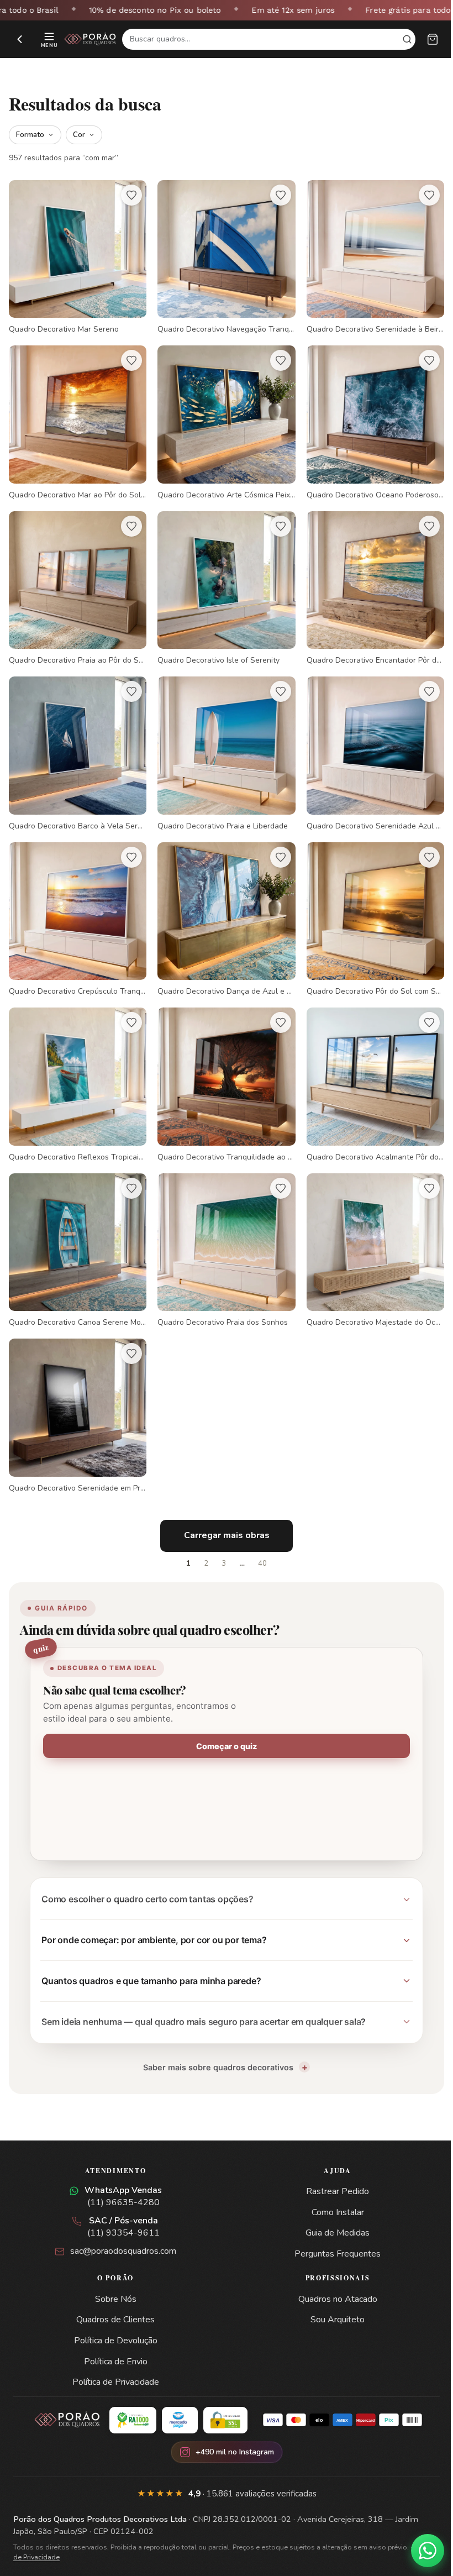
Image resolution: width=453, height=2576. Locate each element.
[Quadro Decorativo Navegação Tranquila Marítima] (222, 256)
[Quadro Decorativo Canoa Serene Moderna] (76, 1233)
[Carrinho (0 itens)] (433, 39)
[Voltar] (20, 39)
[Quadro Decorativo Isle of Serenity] (222, 582)
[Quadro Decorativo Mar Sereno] (76, 256)
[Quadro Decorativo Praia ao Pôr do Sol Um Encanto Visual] (76, 582)
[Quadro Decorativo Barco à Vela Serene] (76, 744)
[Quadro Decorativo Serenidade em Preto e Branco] (76, 1395)
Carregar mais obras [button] (222, 1513)
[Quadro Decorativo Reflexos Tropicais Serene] (76, 1070)
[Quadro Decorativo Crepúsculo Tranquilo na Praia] (76, 907)
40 (259, 1541)
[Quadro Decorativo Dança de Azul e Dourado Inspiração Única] (222, 907)
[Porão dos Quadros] (90, 39)
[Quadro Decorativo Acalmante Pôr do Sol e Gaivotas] (368, 1070)
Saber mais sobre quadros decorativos (214, 2045)
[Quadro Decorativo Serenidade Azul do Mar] (368, 744)
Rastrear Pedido (331, 2169)
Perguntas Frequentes (331, 2232)
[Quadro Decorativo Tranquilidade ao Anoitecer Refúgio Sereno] (222, 1070)
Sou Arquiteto (331, 2297)
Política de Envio (114, 2339)
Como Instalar (331, 2190)
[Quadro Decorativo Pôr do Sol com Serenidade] (368, 907)
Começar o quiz (223, 1724)
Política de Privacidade (114, 2360)
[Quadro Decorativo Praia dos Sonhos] (222, 1233)
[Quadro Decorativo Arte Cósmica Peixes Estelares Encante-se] (222, 419)
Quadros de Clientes (113, 2297)
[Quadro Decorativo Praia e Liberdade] (222, 744)
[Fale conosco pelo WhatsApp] (419, 2551)
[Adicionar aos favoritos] (129, 195)
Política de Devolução (114, 2318)
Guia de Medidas (331, 2211)
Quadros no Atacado (331, 2277)
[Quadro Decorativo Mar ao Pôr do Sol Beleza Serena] (76, 419)
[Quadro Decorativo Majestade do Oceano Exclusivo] (368, 1233)
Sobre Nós (114, 2277)
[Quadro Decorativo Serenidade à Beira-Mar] (368, 256)
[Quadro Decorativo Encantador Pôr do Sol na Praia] (368, 582)
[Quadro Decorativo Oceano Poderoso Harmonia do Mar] (368, 419)
